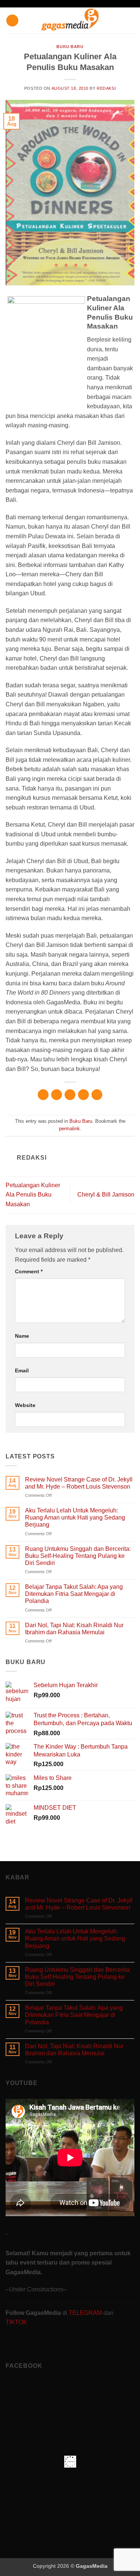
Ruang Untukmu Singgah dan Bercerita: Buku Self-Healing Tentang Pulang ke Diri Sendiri (78, 1556)
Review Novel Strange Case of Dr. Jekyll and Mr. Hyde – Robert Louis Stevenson (79, 1483)
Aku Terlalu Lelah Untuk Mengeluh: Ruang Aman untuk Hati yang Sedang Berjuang (75, 1517)
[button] (12, 21)
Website (25, 1405)
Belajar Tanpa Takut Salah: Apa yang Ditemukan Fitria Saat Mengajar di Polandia (74, 1594)
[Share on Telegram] (97, 1095)
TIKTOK (16, 2322)
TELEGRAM (86, 2313)
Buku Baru (70, 47)
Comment (29, 1271)
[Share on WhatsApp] (43, 1095)
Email (22, 1371)
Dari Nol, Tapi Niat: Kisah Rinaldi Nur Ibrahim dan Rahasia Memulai (74, 1629)
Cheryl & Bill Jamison (106, 1194)
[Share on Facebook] (57, 1095)
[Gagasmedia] (70, 21)
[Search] (132, 20)
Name (22, 1336)
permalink (69, 1129)
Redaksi (106, 88)
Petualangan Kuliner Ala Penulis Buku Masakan (33, 1195)
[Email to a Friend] (83, 1095)
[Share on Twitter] (70, 1095)
